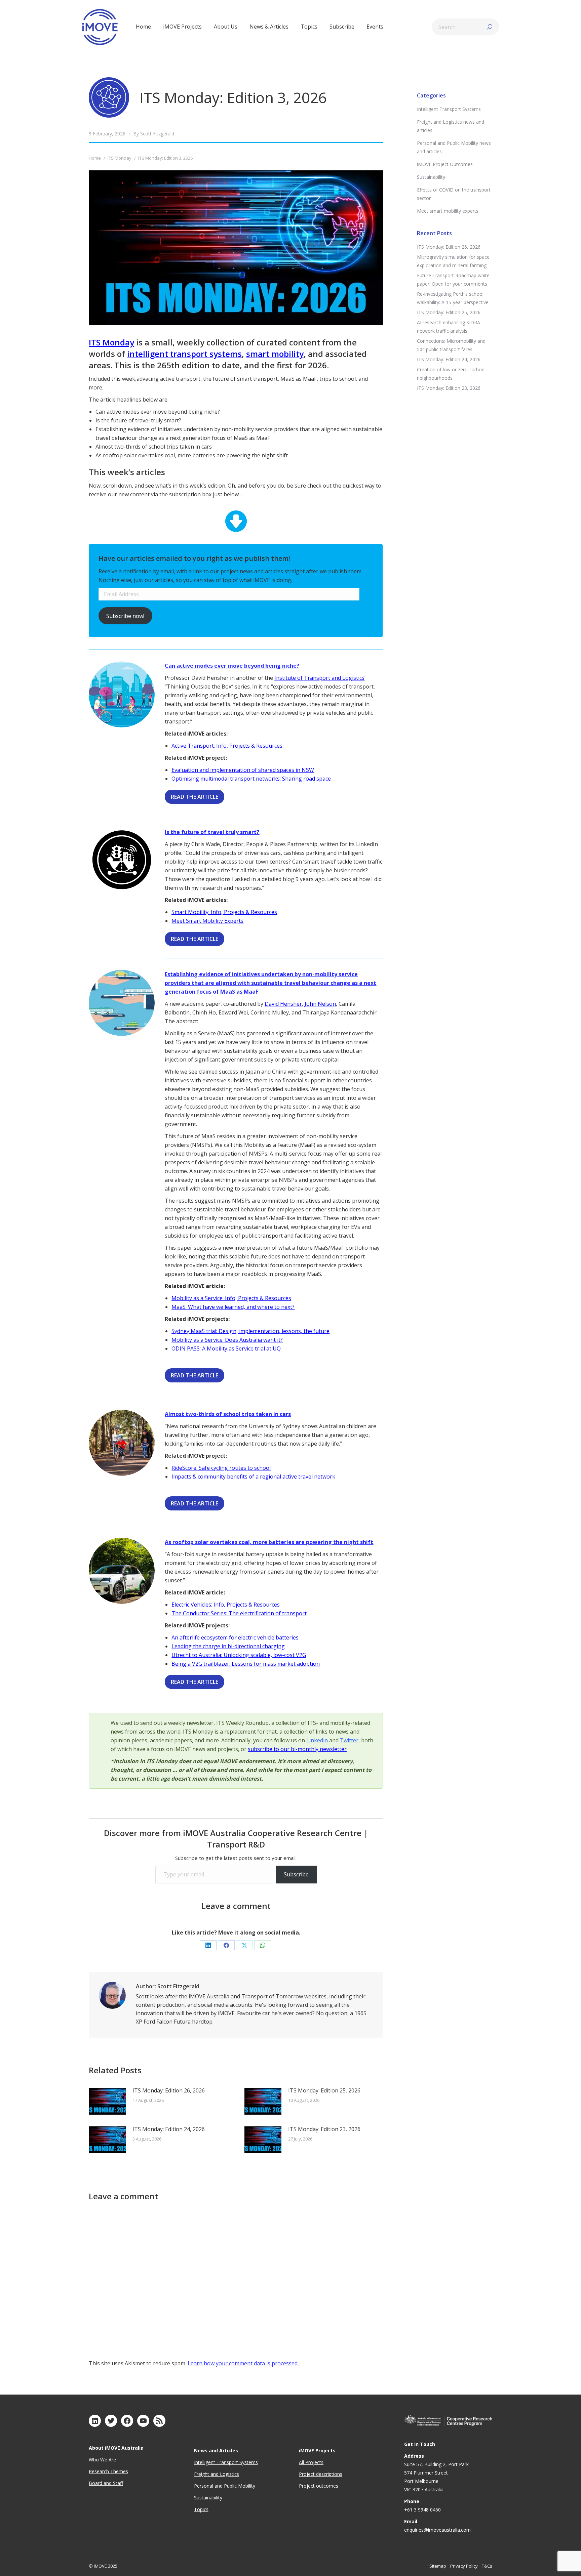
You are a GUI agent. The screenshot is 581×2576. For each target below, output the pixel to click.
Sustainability (431, 177)
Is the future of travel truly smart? (212, 832)
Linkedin (317, 1740)
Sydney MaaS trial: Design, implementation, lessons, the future (250, 1331)
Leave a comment (236, 1906)
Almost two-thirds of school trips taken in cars (228, 1414)
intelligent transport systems (184, 354)
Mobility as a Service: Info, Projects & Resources (231, 1298)
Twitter (349, 1740)
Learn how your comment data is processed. (243, 2363)
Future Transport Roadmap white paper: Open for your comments (453, 280)
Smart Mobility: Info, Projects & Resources (224, 912)
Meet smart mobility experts (448, 211)
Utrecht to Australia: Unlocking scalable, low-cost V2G (239, 1655)
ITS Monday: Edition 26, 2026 (169, 2090)
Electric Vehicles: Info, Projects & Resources (226, 1605)
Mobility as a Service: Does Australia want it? (227, 1340)
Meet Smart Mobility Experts (207, 921)
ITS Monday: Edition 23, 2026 (324, 2129)
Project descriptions (321, 2474)
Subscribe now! (125, 616)
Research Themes (108, 2471)
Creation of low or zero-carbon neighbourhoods (451, 374)
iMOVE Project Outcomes (445, 164)
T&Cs (487, 2566)
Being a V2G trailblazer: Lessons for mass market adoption (246, 1664)
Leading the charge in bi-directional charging (228, 1646)
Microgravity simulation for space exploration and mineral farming (453, 261)
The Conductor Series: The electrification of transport (239, 1613)
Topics (201, 2509)
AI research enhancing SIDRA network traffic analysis (449, 327)
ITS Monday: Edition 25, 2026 (324, 2090)
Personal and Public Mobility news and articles (454, 147)
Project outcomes (319, 2486)
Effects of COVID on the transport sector (454, 194)
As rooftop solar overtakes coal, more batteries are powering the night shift (269, 1542)
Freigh (201, 2474)
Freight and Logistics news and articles (451, 126)
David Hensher (283, 1004)
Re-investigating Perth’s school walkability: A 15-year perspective (453, 298)
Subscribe (296, 1874)
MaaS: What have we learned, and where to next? (233, 1307)
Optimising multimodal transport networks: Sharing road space (251, 779)
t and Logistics (223, 2474)
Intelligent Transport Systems (449, 109)
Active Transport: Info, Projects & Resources (227, 746)
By (154, 134)
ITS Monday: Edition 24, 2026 (169, 2129)
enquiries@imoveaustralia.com (437, 2530)
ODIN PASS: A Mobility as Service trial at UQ (226, 1348)
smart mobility (275, 354)
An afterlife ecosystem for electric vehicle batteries (235, 1637)
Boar (94, 2483)
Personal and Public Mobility (225, 2486)
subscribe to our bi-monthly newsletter (297, 1749)
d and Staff (111, 2483)
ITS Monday (111, 342)
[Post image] (107, 2101)
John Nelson (320, 1004)
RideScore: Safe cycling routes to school (221, 1468)
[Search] (490, 27)
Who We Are (102, 2460)
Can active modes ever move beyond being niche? (232, 666)
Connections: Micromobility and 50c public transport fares (451, 345)
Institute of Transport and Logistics (319, 678)
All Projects (311, 2462)
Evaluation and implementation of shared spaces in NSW (243, 770)
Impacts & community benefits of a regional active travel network (253, 1477)
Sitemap (438, 2566)
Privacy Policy (464, 2566)
